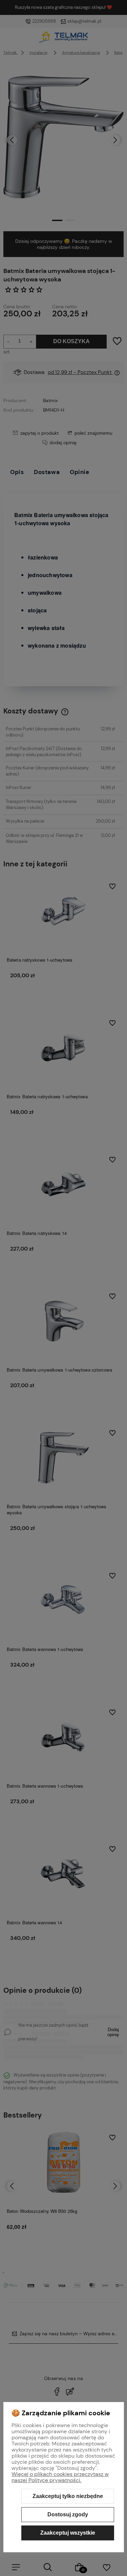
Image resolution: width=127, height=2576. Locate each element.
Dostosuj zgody (68, 2514)
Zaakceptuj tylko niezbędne (68, 2496)
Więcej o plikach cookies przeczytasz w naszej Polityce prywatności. (60, 2477)
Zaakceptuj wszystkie (68, 2533)
